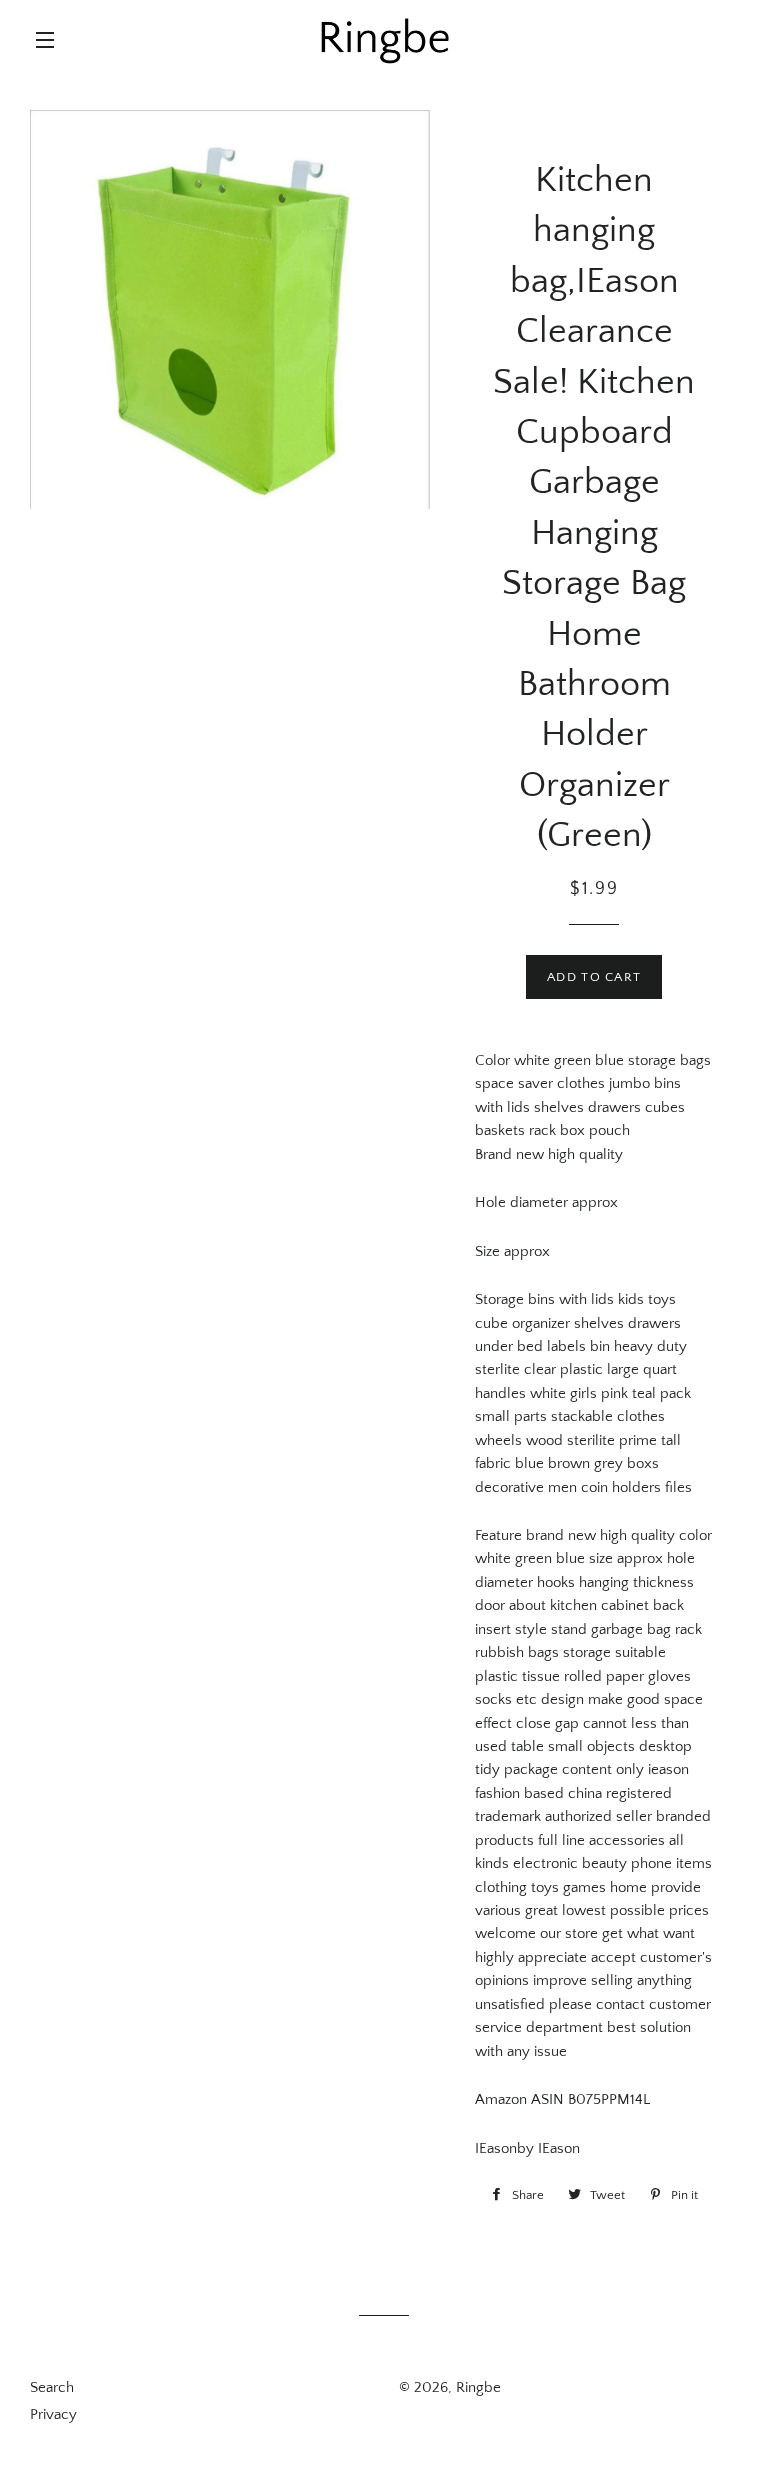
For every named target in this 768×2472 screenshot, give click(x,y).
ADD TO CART (594, 977)
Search (52, 2387)
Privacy (53, 2414)
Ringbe (478, 2387)
